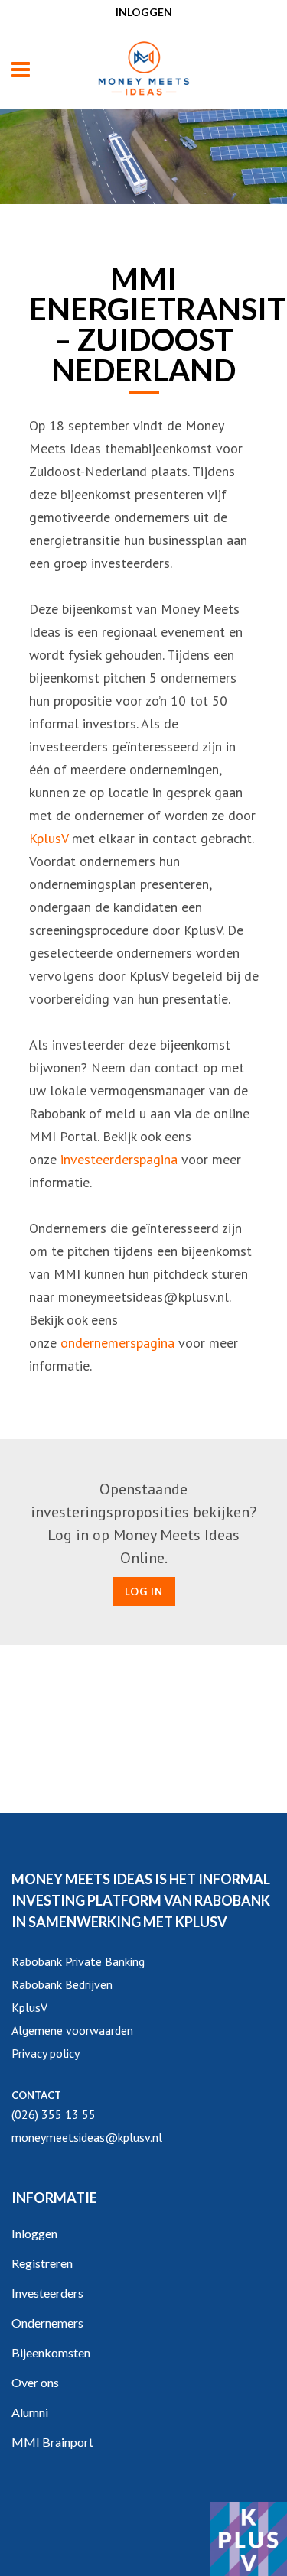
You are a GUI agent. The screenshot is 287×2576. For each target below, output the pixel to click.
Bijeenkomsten (51, 2352)
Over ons (35, 2382)
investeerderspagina (119, 1159)
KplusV (49, 838)
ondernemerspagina (117, 1343)
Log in (144, 1591)
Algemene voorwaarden (72, 2030)
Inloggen (144, 12)
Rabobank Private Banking (78, 1961)
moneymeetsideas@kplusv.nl (87, 2137)
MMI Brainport (52, 2442)
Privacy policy (46, 2053)
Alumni (30, 2412)
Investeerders (47, 2293)
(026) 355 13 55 (54, 2114)
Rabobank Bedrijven (62, 1984)
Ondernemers (47, 2323)
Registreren (42, 2263)
